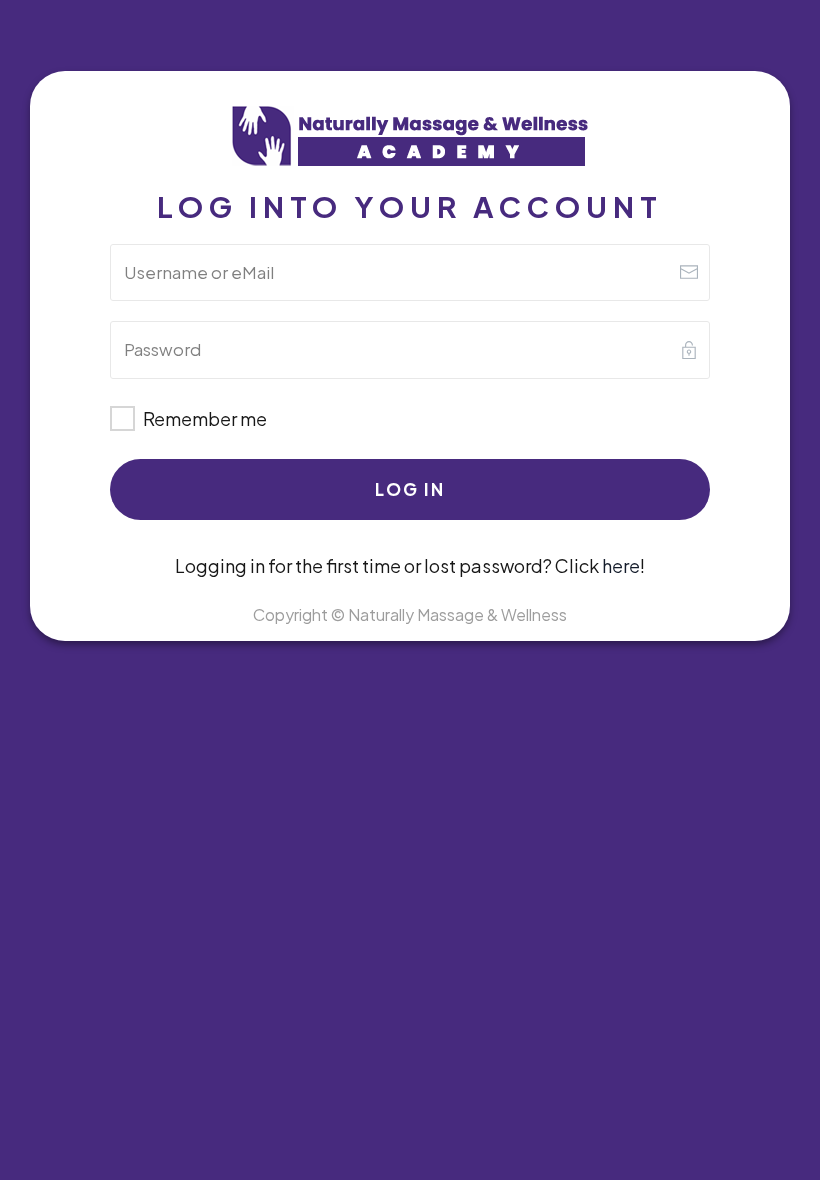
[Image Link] (410, 137)
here (621, 565)
